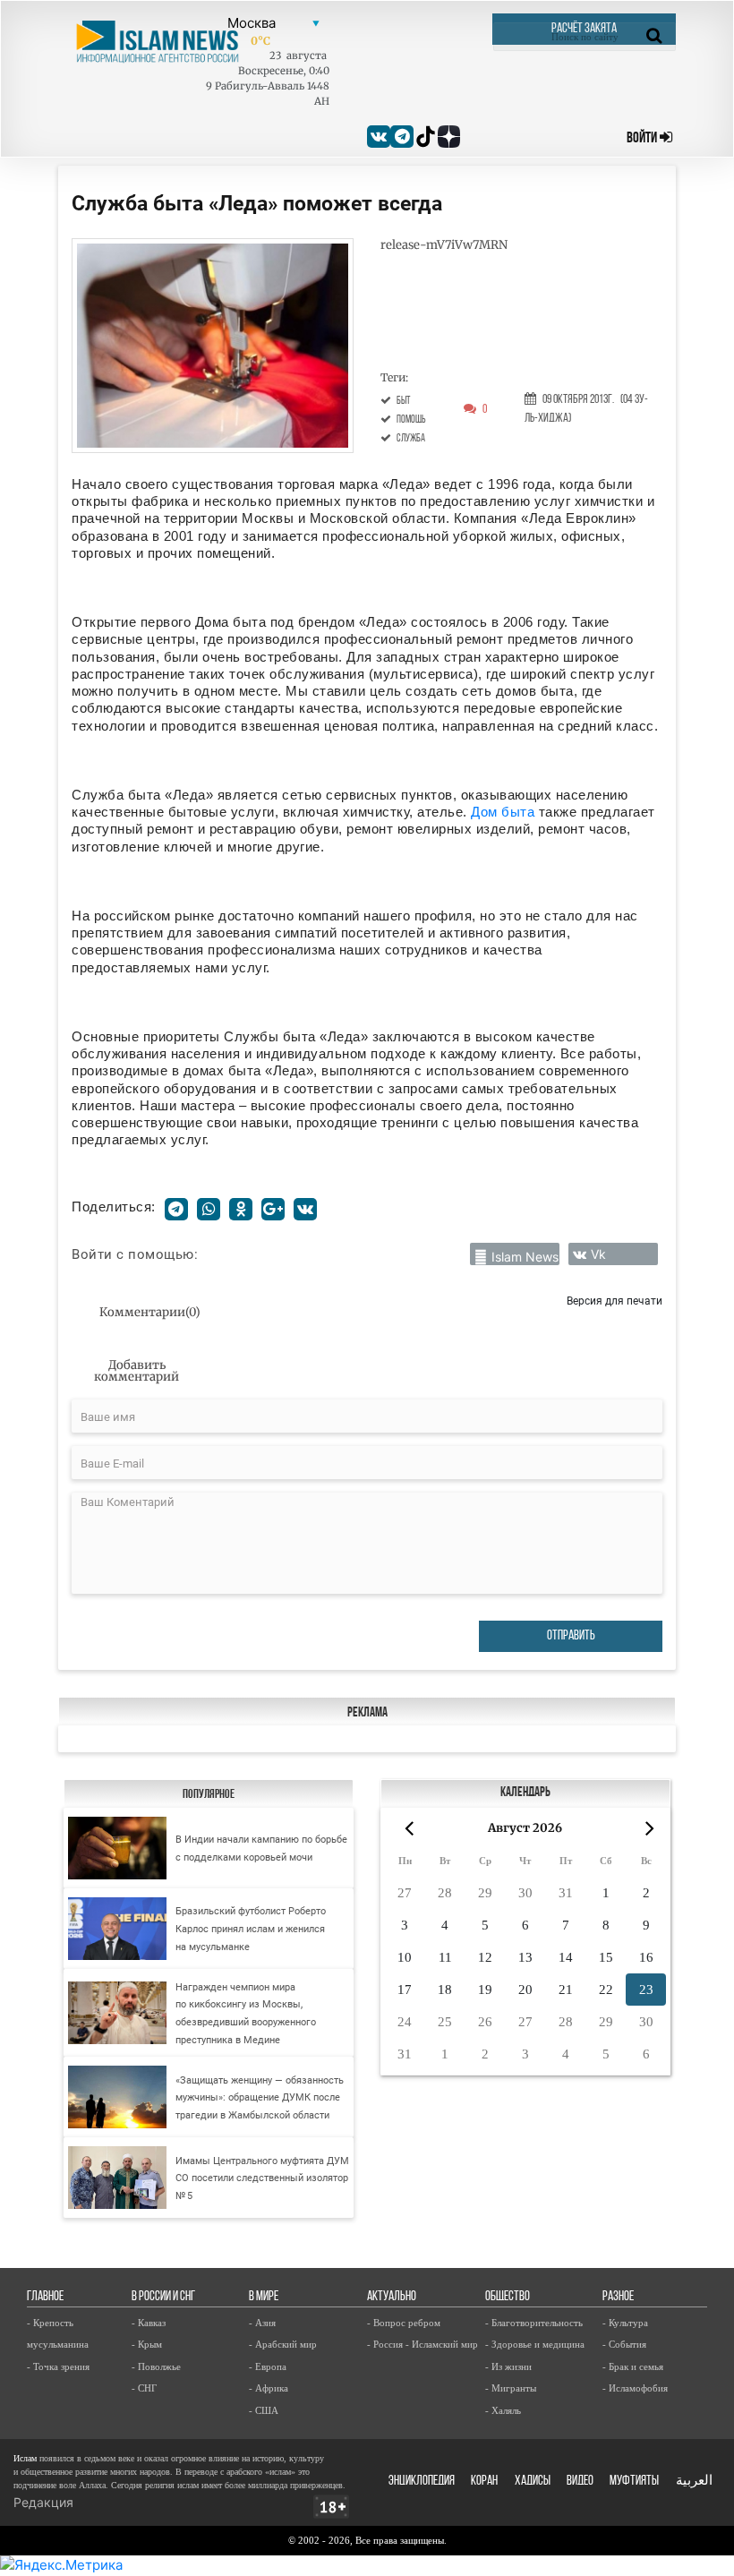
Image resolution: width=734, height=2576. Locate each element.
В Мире (264, 2297)
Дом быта (503, 812)
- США (264, 2410)
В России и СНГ (163, 2297)
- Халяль (503, 2410)
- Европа (268, 2366)
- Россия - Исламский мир (422, 2344)
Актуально (392, 2297)
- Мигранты (511, 2388)
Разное (618, 2297)
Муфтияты (634, 2482)
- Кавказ (149, 2323)
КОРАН (484, 2482)
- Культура (625, 2323)
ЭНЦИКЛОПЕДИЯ (422, 2482)
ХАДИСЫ (533, 2482)
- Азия (262, 2323)
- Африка (269, 2388)
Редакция (43, 2502)
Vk (598, 1254)
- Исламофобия (635, 2388)
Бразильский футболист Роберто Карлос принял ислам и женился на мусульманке (251, 1929)
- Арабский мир (283, 2344)
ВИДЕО (580, 2482)
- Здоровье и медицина (535, 2344)
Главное (45, 2297)
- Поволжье (156, 2366)
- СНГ (144, 2388)
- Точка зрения (58, 2366)
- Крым (147, 2344)
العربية (694, 2482)
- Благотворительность (534, 2323)
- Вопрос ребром (404, 2323)
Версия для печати (615, 1301)
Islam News (525, 1257)
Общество (508, 2297)
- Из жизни (508, 2366)
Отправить (571, 1636)
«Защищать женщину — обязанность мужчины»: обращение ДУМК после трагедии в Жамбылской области (260, 2098)
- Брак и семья (633, 2366)
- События (624, 2344)
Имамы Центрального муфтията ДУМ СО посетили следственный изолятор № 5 (262, 2178)
